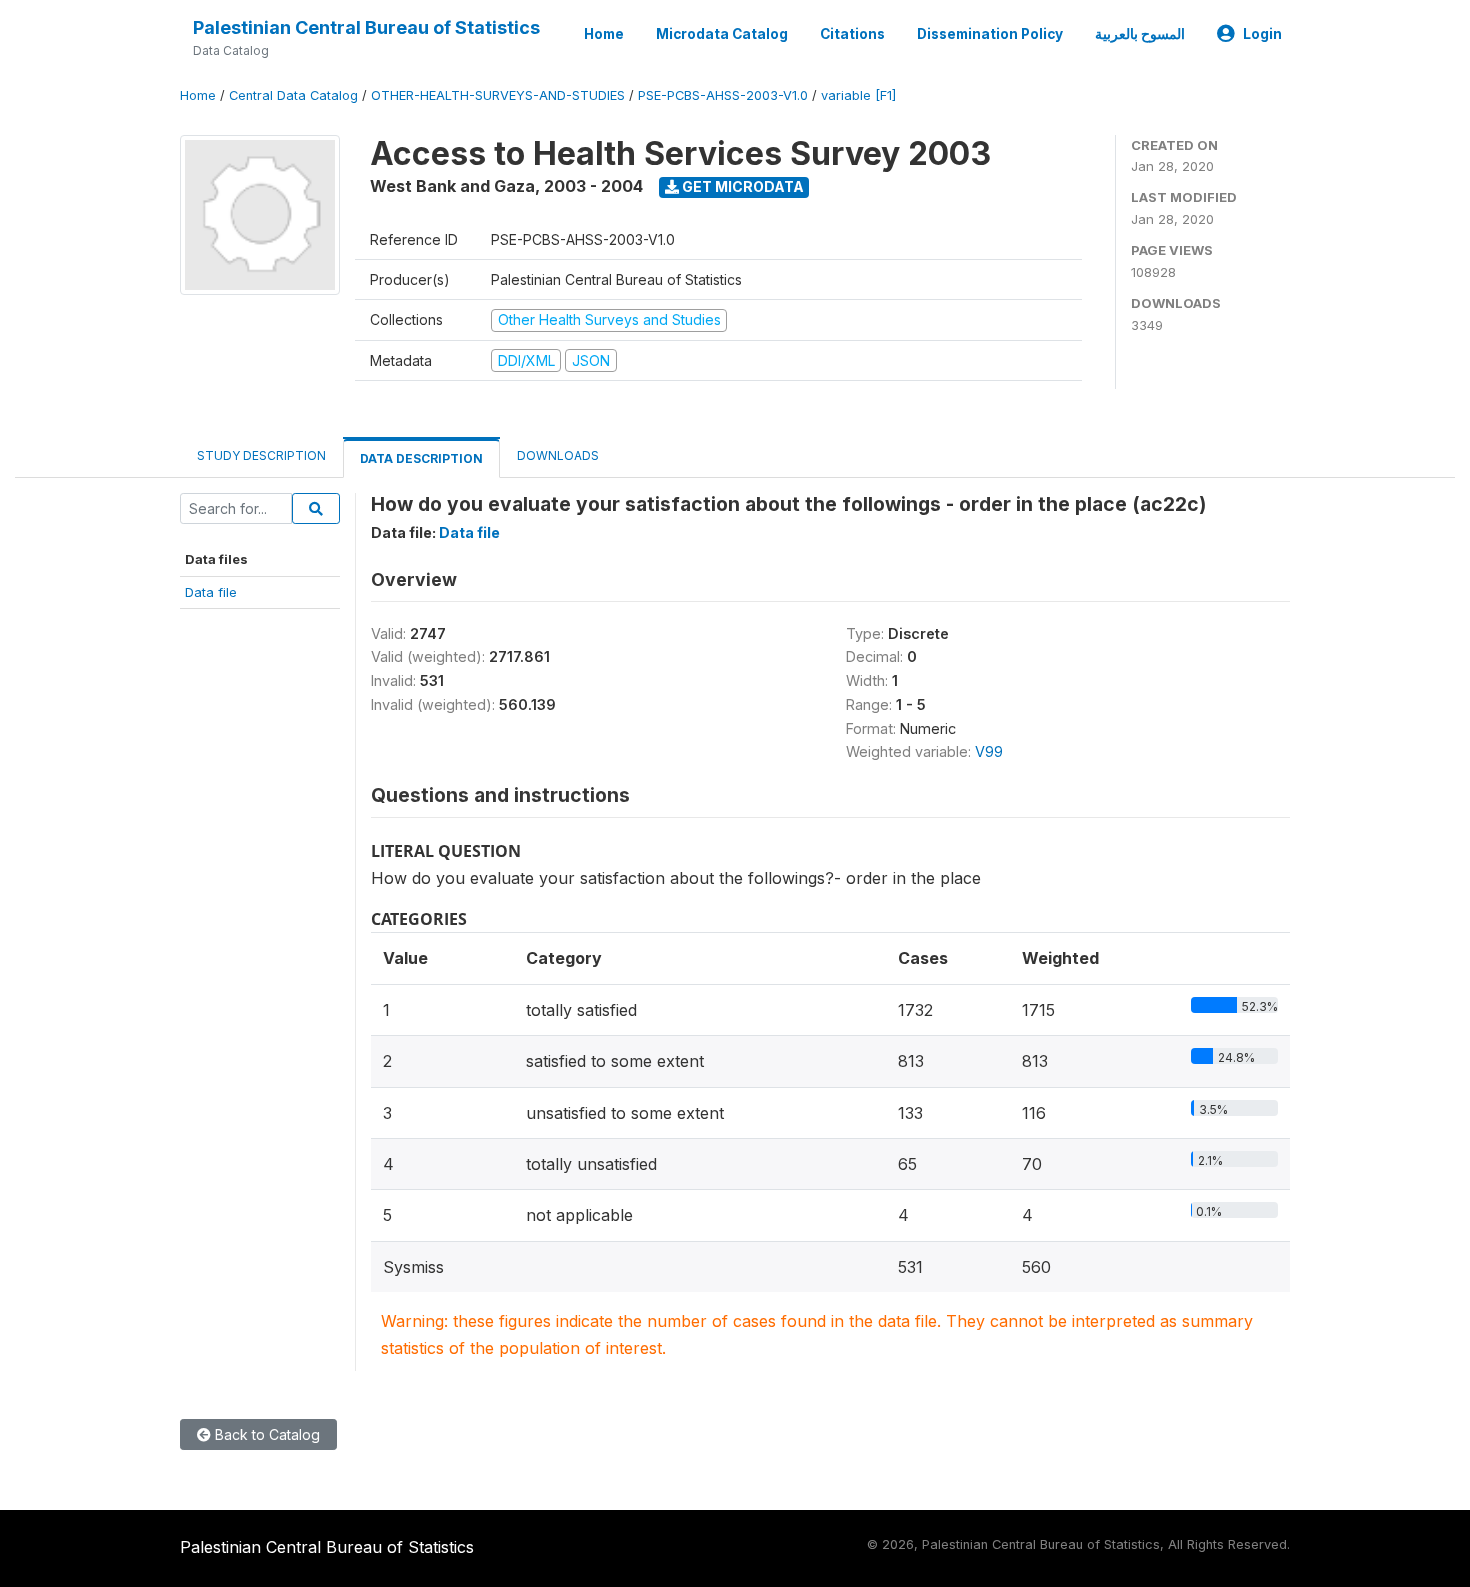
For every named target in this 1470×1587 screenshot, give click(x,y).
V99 (989, 751)
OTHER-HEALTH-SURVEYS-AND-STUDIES (498, 95)
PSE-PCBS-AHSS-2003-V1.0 (723, 95)
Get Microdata (741, 186)
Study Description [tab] (261, 455)
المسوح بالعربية (1140, 34)
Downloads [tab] (558, 455)
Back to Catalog (265, 1434)
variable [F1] (858, 95)
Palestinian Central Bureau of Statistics (366, 27)
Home (604, 34)
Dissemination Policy (990, 34)
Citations (852, 34)
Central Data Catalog (293, 95)
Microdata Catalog (722, 34)
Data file (211, 592)
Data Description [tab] (421, 458)
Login (1262, 34)
